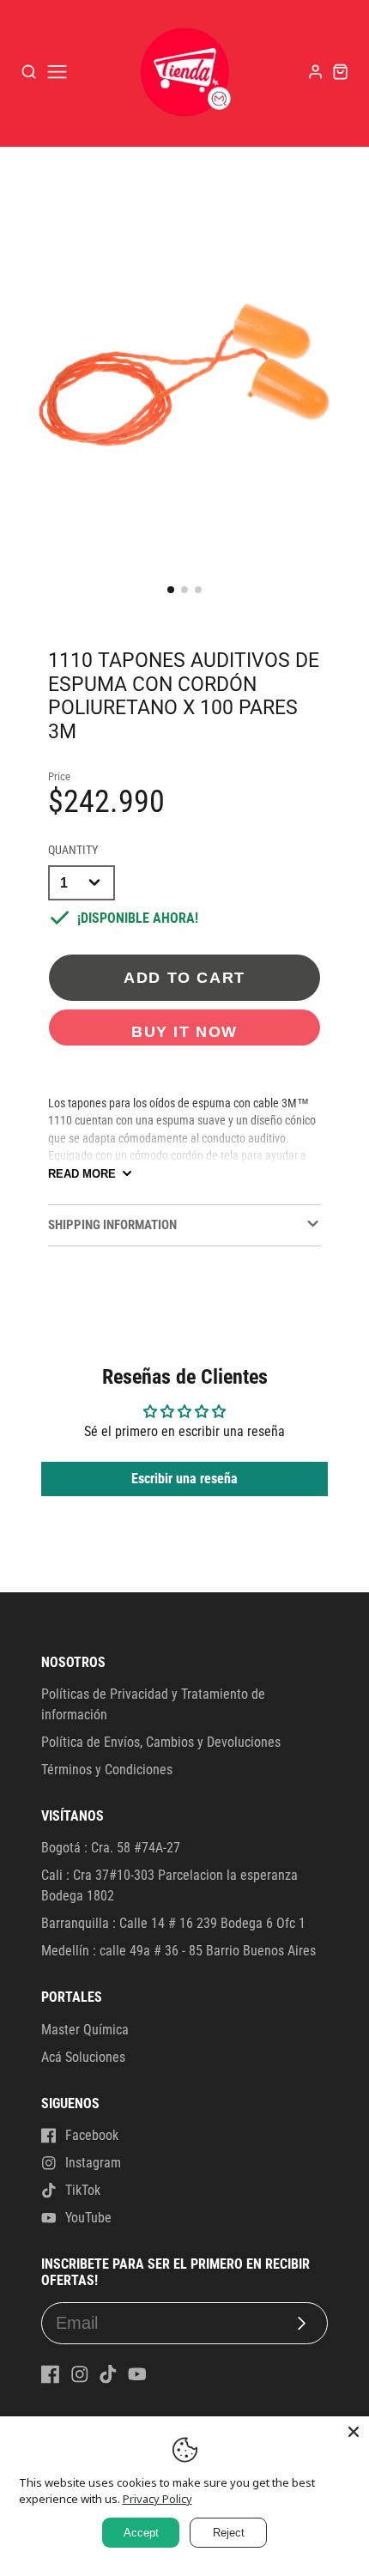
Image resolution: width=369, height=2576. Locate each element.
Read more (82, 1174)
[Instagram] (80, 2374)
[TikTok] (108, 2374)
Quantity (73, 850)
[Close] (354, 2432)
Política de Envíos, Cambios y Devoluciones (161, 1742)
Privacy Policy (157, 2499)
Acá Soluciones (83, 2057)
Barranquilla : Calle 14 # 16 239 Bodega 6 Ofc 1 (173, 1923)
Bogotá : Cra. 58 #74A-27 (111, 1848)
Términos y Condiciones (107, 1770)
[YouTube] (137, 2374)
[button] (171, 590)
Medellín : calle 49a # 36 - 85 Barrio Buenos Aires (178, 1951)
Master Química (85, 2030)
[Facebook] (51, 2374)
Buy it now (184, 1031)
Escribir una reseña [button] (184, 1479)
